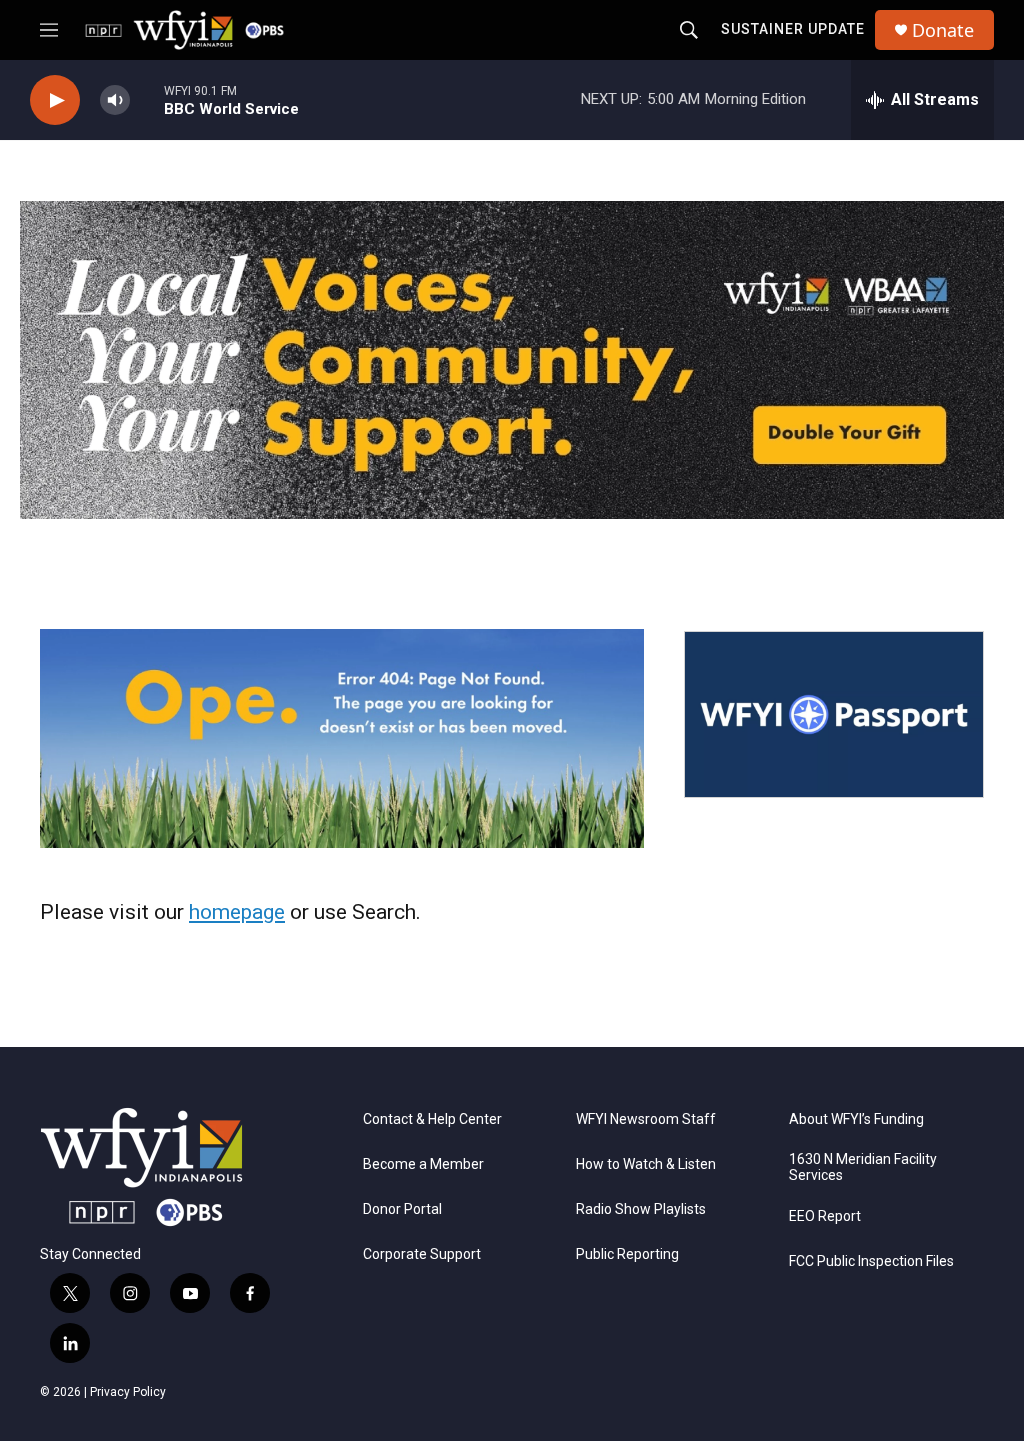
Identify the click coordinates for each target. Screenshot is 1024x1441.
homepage (237, 912)
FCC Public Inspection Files (871, 1261)
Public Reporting (627, 1254)
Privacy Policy (128, 1392)
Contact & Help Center (432, 1119)
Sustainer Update (793, 29)
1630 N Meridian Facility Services (863, 1167)
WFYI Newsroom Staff (646, 1119)
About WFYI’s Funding (856, 1119)
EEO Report (825, 1216)
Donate (943, 30)
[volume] (115, 100)
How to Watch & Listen (646, 1164)
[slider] (147, 99)
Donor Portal (402, 1209)
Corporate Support (422, 1254)
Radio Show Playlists (641, 1209)
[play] (55, 100)
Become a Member (423, 1164)
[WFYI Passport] (834, 715)
